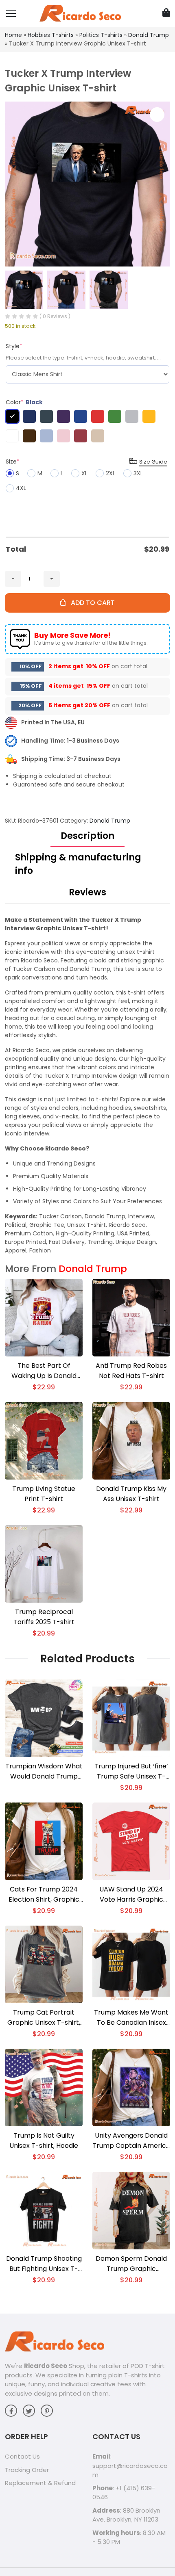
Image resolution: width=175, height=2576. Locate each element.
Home (13, 35)
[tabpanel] (87, 1085)
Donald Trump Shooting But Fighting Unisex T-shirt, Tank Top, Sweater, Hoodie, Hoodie (44, 2264)
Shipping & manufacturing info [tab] (78, 864)
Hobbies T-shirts (51, 35)
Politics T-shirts (101, 35)
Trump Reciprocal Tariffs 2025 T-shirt (44, 1617)
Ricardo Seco (46, 2366)
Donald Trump (149, 35)
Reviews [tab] (87, 892)
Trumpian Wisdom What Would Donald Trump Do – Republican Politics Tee (44, 1771)
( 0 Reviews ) (55, 316)
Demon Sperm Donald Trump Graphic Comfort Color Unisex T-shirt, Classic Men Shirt (131, 2264)
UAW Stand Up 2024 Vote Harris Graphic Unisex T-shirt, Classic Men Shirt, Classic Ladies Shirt (131, 1895)
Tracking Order (27, 2470)
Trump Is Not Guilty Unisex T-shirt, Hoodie (44, 2141)
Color (24, 402)
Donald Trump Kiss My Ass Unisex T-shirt (131, 1494)
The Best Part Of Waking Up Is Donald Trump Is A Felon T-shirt (44, 1371)
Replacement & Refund (40, 2483)
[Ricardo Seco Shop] (80, 13)
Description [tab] (87, 836)
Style (14, 346)
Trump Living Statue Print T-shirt (44, 1494)
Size (13, 461)
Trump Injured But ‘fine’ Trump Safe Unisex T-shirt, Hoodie (131, 1771)
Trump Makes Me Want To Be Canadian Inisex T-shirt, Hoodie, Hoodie (131, 2018)
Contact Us (22, 2456)
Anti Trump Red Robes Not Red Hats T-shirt (131, 1371)
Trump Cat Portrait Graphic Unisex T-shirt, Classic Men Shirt (44, 2018)
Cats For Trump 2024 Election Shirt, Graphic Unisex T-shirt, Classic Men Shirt (44, 1895)
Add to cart (90, 603)
